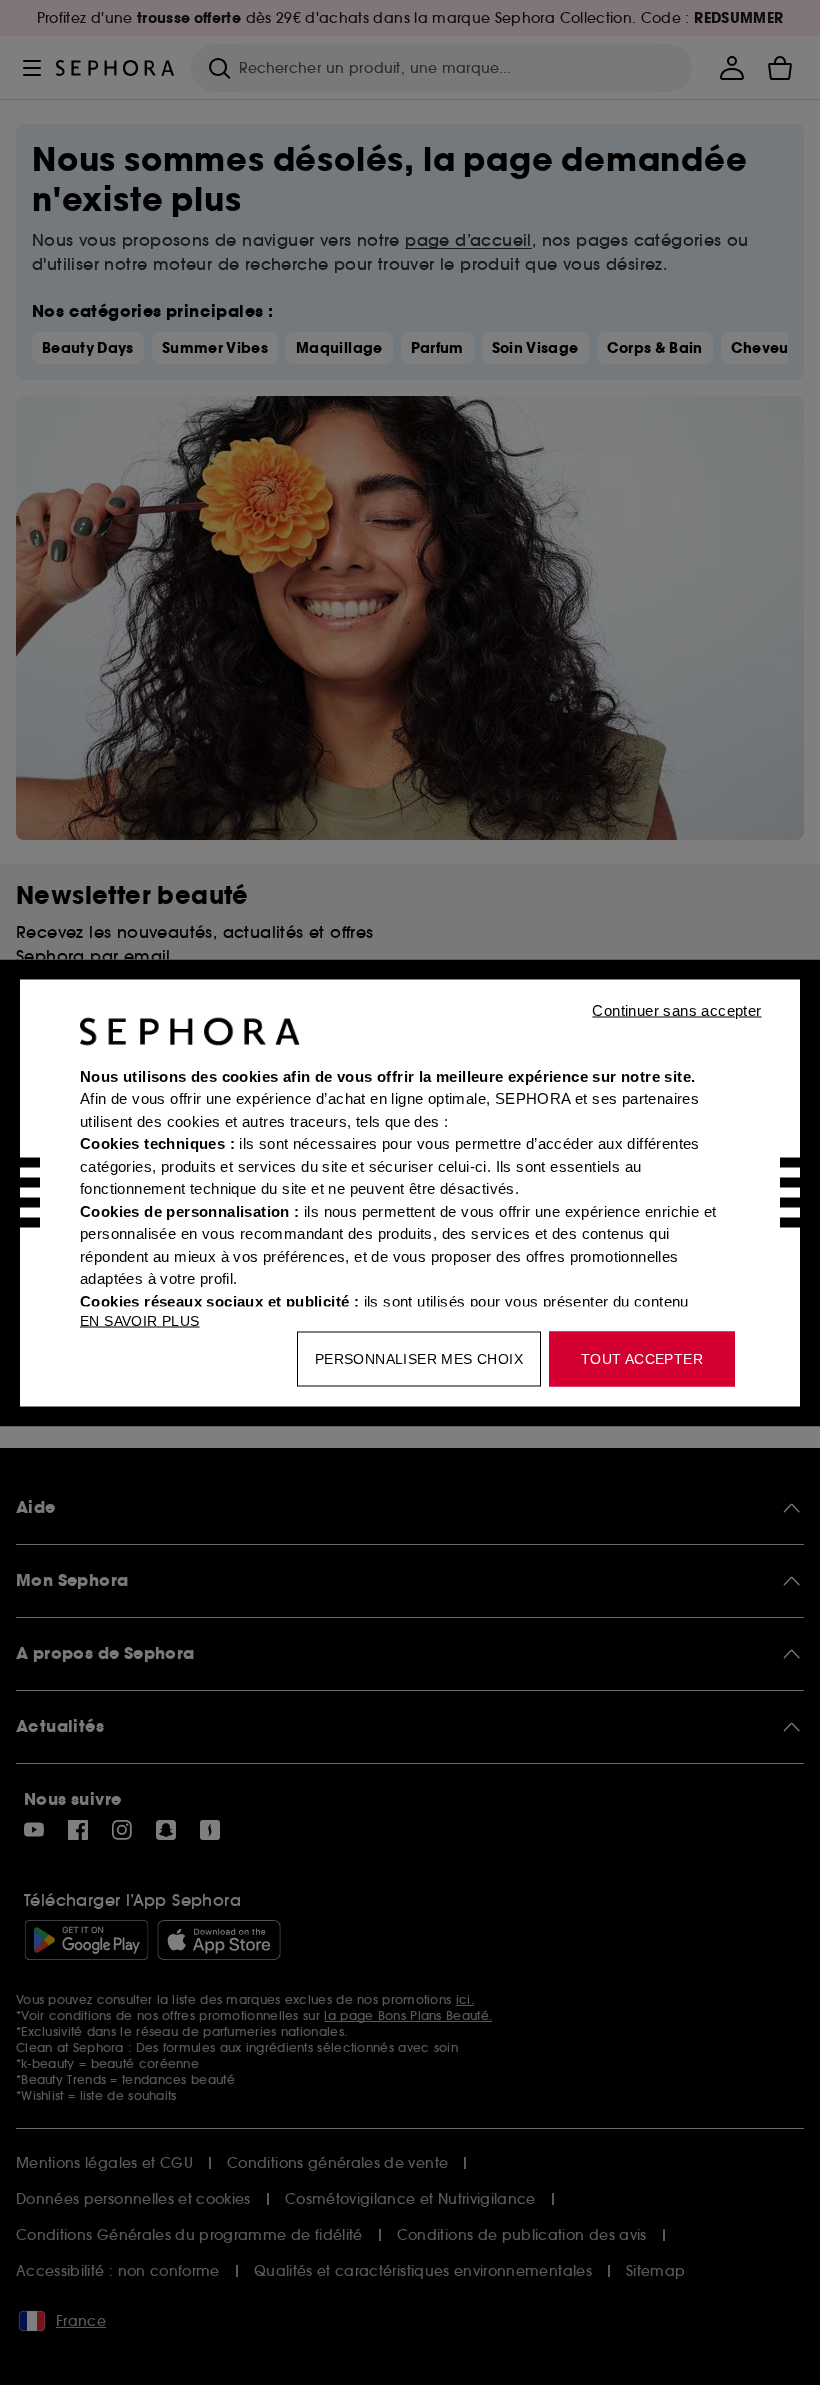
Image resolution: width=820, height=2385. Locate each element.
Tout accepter (642, 1358)
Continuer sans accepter (676, 1009)
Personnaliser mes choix (419, 1358)
